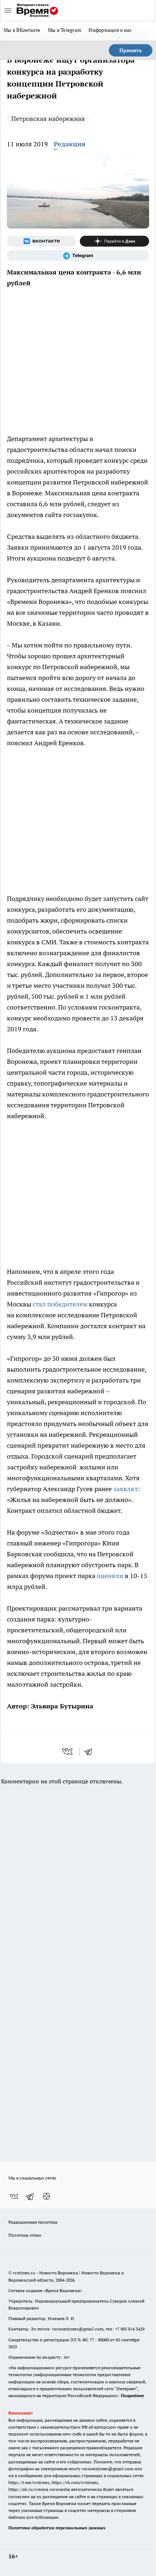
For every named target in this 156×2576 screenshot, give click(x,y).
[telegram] (91, 1751)
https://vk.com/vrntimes (75, 2482)
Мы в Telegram (65, 30)
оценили (110, 1576)
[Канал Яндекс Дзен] (114, 241)
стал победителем (60, 1304)
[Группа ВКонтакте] (42, 241)
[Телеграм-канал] (78, 256)
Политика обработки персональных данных (57, 2528)
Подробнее (132, 2395)
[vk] (68, 1751)
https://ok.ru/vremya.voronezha (39, 2489)
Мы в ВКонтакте (22, 30)
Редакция (70, 144)
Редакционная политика (33, 2222)
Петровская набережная (48, 119)
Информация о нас (110, 30)
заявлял (126, 1489)
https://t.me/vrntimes (29, 2482)
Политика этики (25, 2235)
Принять (131, 50)
